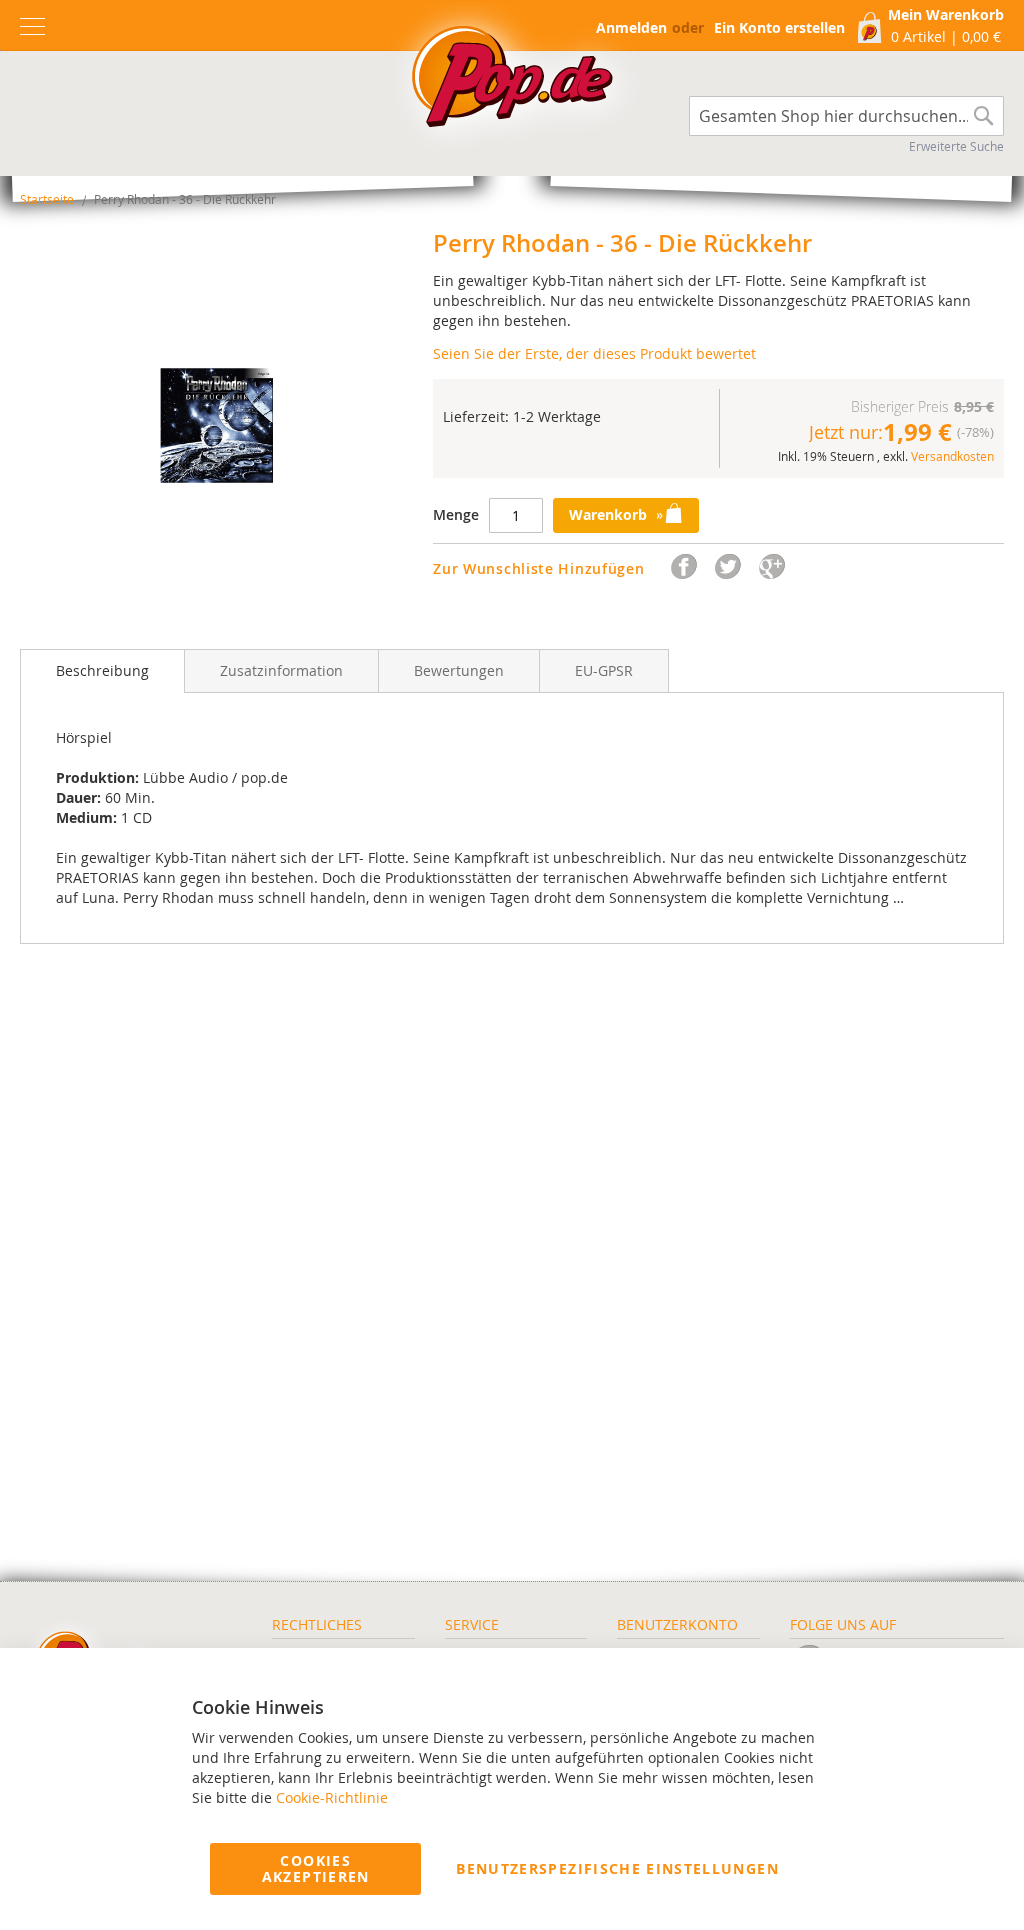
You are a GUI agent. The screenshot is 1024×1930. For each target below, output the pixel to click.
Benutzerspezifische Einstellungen (617, 1868)
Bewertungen (459, 670)
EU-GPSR (604, 670)
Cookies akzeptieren (316, 1868)
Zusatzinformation (281, 670)
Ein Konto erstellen (779, 27)
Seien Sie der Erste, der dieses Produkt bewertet (594, 353)
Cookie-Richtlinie (332, 1797)
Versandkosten (952, 456)
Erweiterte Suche (956, 146)
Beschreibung (102, 670)
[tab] (102, 671)
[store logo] (512, 82)
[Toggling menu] (32, 26)
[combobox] (846, 116)
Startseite (47, 199)
